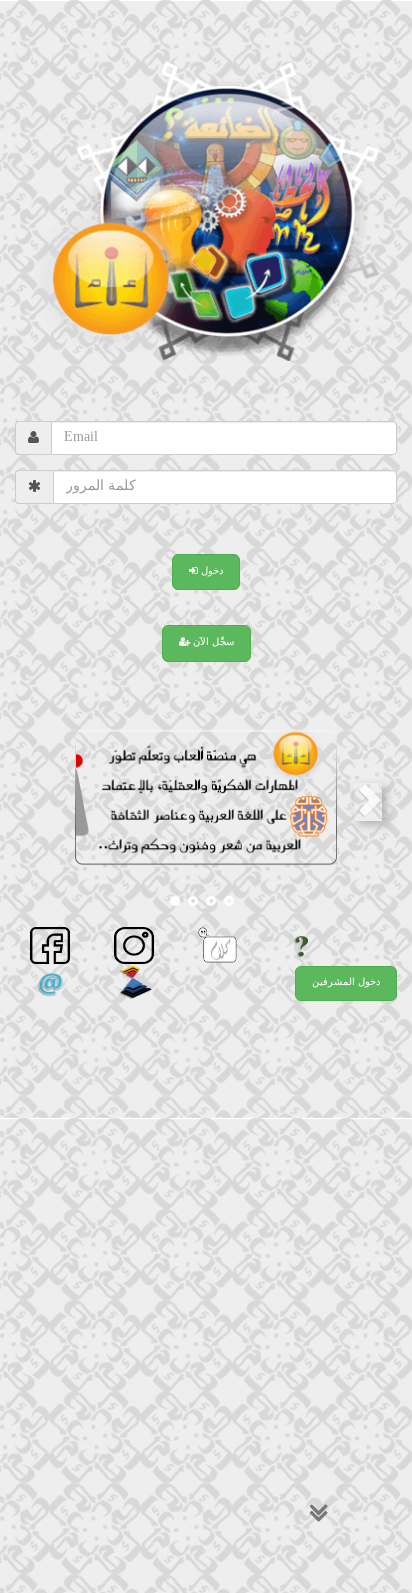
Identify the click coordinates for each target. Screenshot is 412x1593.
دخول (210, 572)
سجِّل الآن (212, 643)
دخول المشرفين (346, 983)
